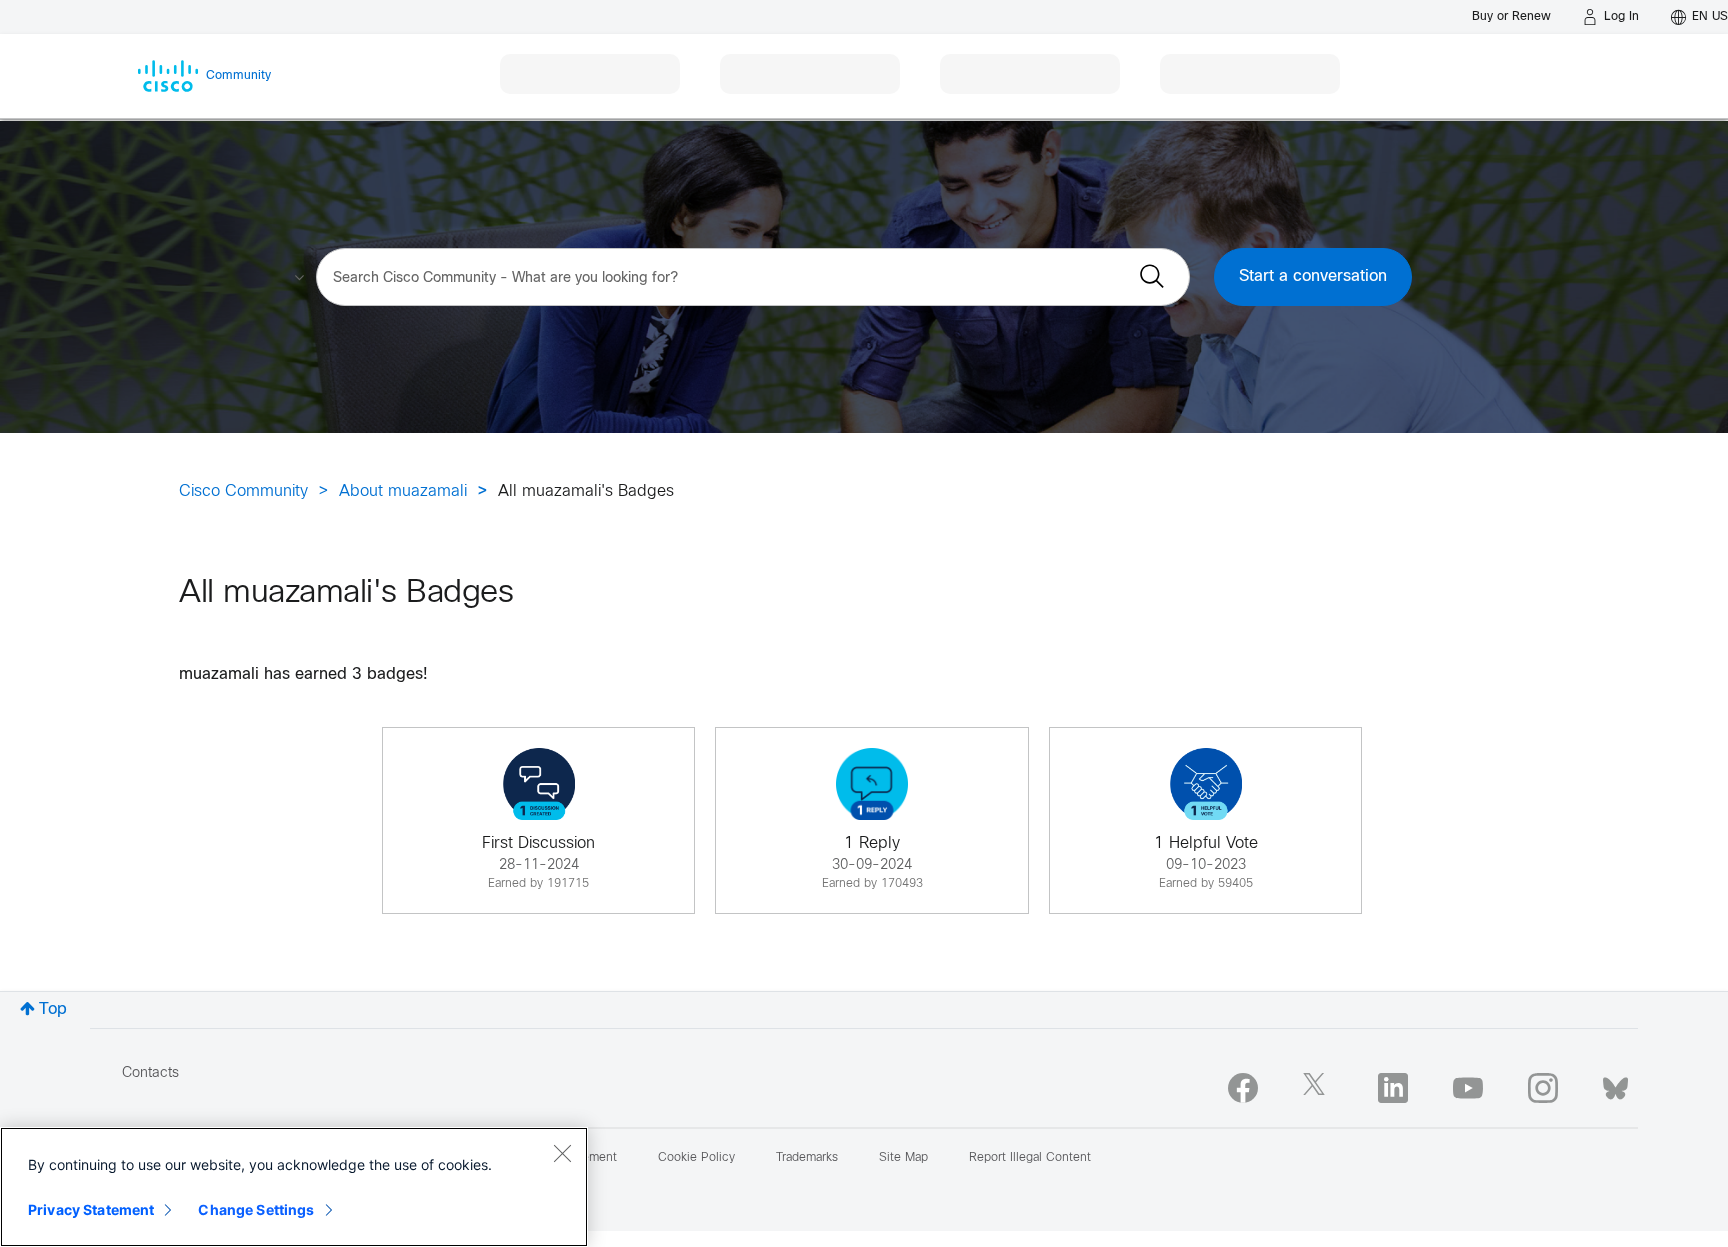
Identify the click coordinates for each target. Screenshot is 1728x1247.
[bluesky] (1615, 1084)
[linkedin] (1393, 1088)
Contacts (150, 1073)
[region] (294, 1187)
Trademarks (807, 1158)
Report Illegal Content (1030, 1158)
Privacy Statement (91, 1209)
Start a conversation (1313, 276)
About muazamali (403, 491)
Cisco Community (243, 491)
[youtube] (1468, 1088)
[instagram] (1543, 1088)
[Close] (562, 1153)
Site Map (903, 1158)
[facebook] (1243, 1088)
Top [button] (53, 1009)
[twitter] (1318, 1088)
